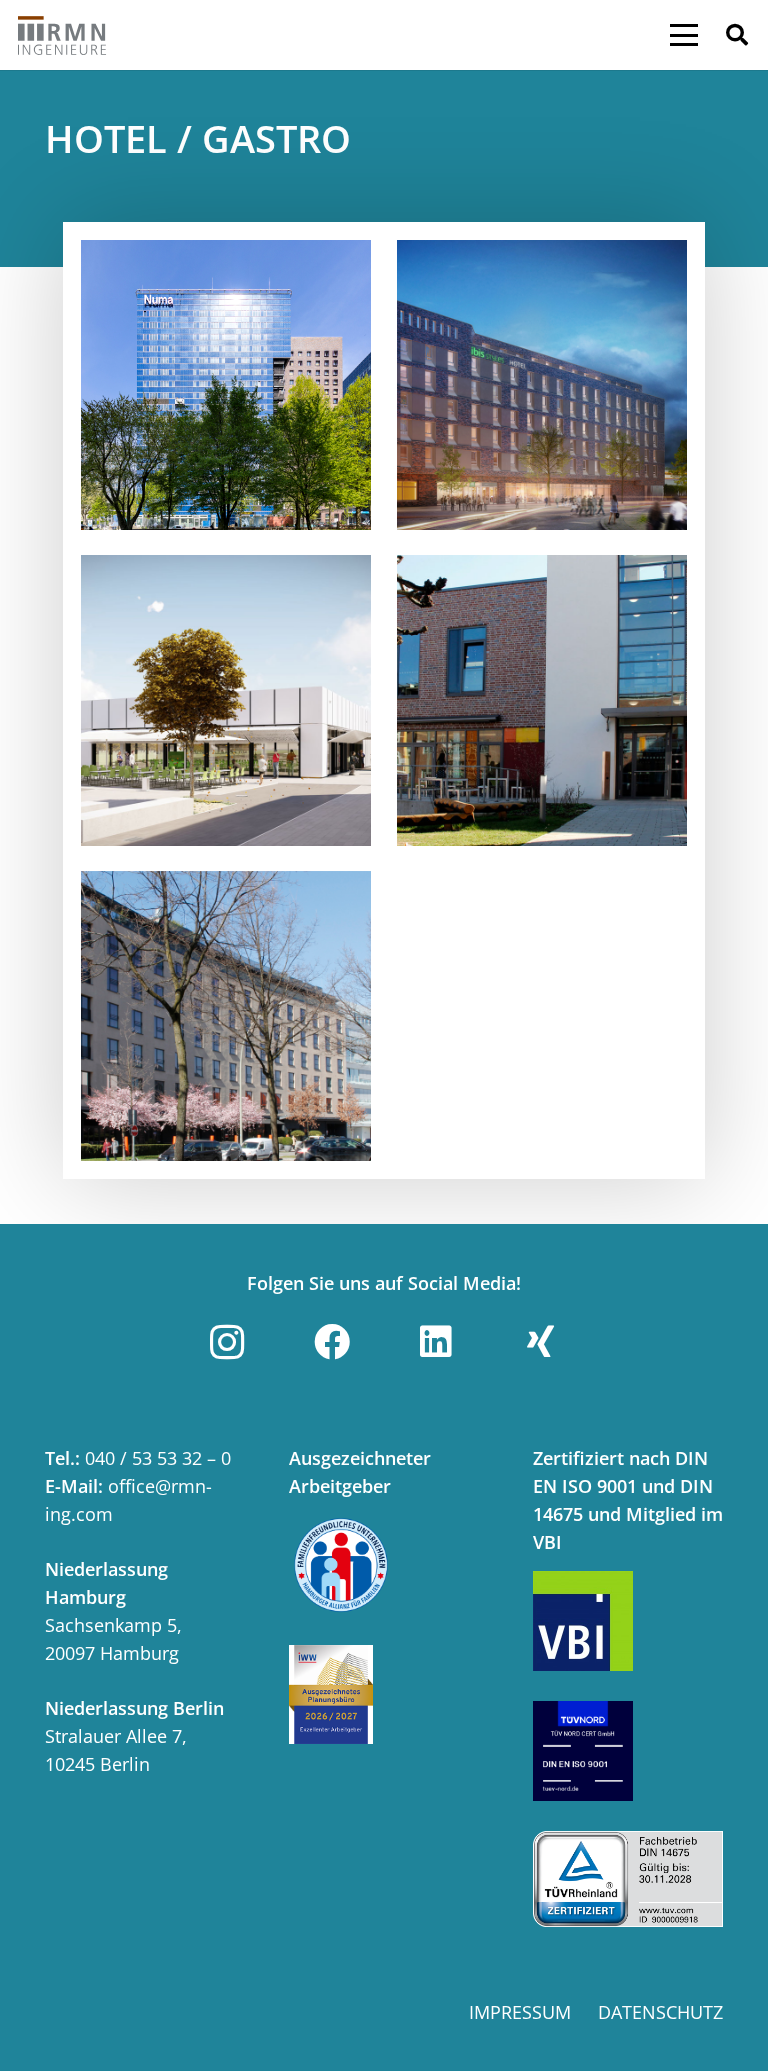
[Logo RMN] (62, 35)
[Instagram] (227, 1342)
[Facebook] (332, 1342)
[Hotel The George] (226, 1016)
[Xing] (541, 1342)
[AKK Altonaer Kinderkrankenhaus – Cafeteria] (542, 700)
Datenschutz (660, 2012)
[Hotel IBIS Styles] (542, 385)
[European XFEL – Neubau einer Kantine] (226, 700)
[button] (684, 35)
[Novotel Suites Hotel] (226, 385)
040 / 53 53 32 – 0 (158, 1458)
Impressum (520, 2012)
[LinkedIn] (436, 1342)
